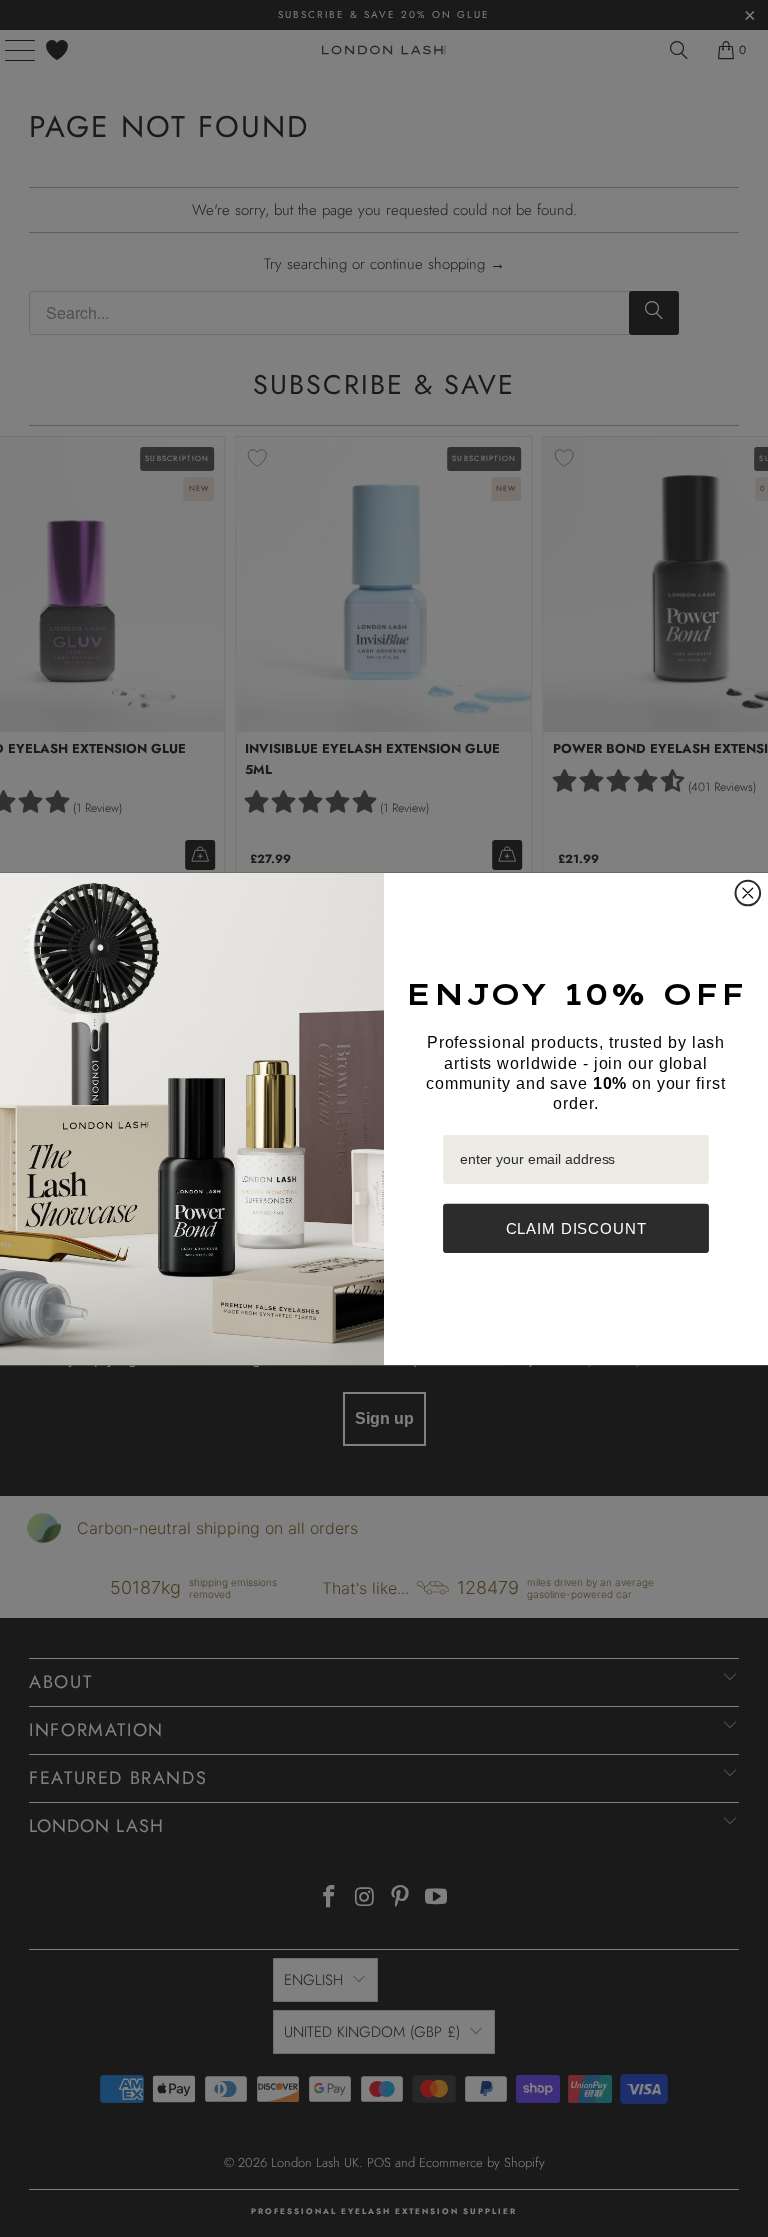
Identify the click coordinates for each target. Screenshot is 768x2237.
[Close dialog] (748, 892)
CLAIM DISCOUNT (576, 1228)
